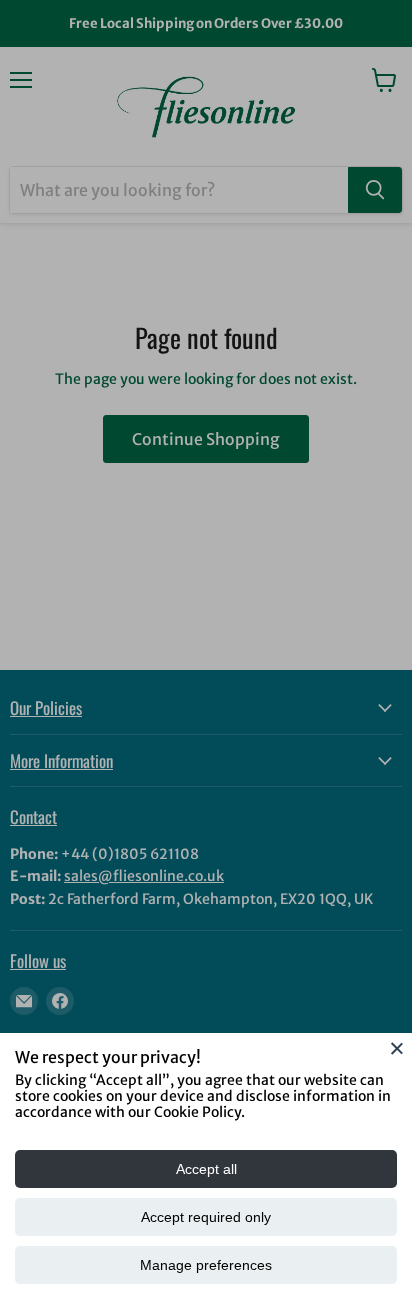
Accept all (206, 1169)
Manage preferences (206, 1265)
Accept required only (206, 1217)
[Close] (397, 1048)
